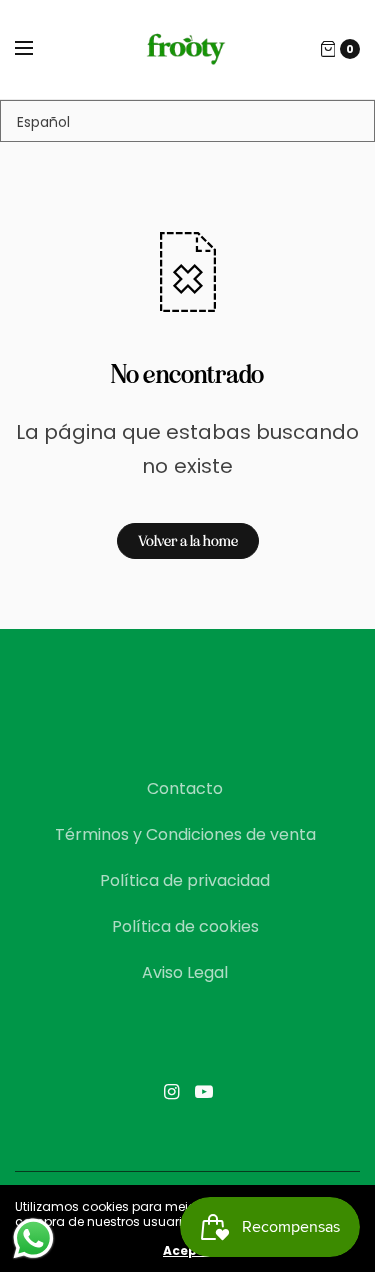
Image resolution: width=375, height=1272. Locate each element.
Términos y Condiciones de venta (185, 834)
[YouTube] (204, 1092)
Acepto (187, 1251)
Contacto (185, 788)
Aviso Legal (185, 972)
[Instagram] (172, 1092)
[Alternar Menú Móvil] (37, 49)
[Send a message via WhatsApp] (33, 1238)
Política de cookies (185, 926)
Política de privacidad (185, 880)
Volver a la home (188, 541)
